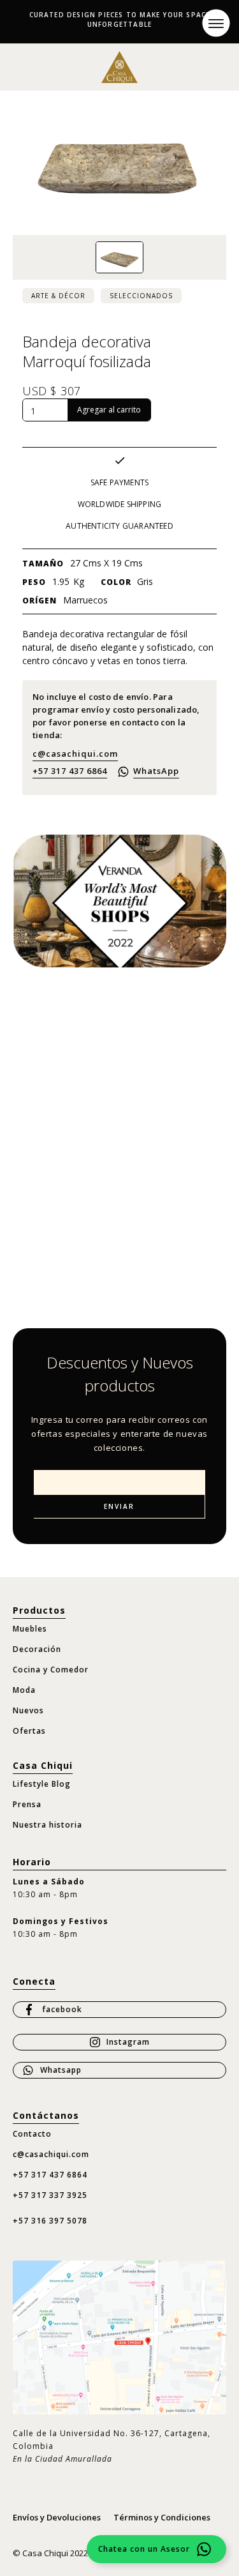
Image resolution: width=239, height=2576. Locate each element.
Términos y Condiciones (162, 2517)
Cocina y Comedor (51, 1670)
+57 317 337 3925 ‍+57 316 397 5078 (50, 2208)
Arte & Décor (58, 296)
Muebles (30, 1629)
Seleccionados (141, 296)
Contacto (32, 2134)
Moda (24, 1690)
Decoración (37, 1649)
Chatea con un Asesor (144, 2549)
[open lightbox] (119, 258)
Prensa (27, 1804)
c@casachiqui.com (75, 754)
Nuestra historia (47, 1825)
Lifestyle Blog (42, 1784)
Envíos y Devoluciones (57, 2517)
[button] (216, 23)
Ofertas (29, 1731)
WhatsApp (156, 771)
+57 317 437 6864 (70, 771)
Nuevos (28, 1710)
